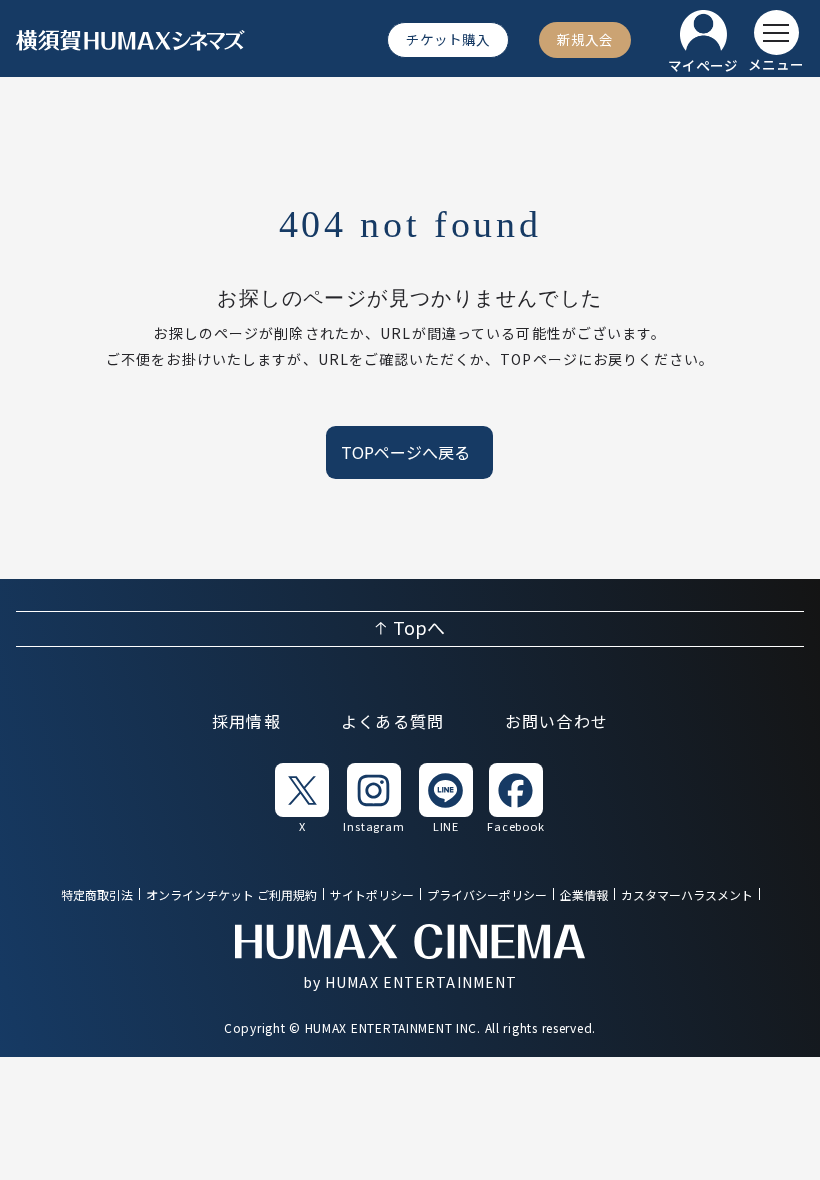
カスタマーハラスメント (687, 895)
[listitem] (302, 797)
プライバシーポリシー (487, 895)
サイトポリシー (372, 895)
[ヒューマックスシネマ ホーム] (131, 40)
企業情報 (584, 895)
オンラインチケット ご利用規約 (231, 895)
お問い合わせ (557, 723)
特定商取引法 (97, 895)
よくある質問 (393, 723)
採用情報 (246, 723)
